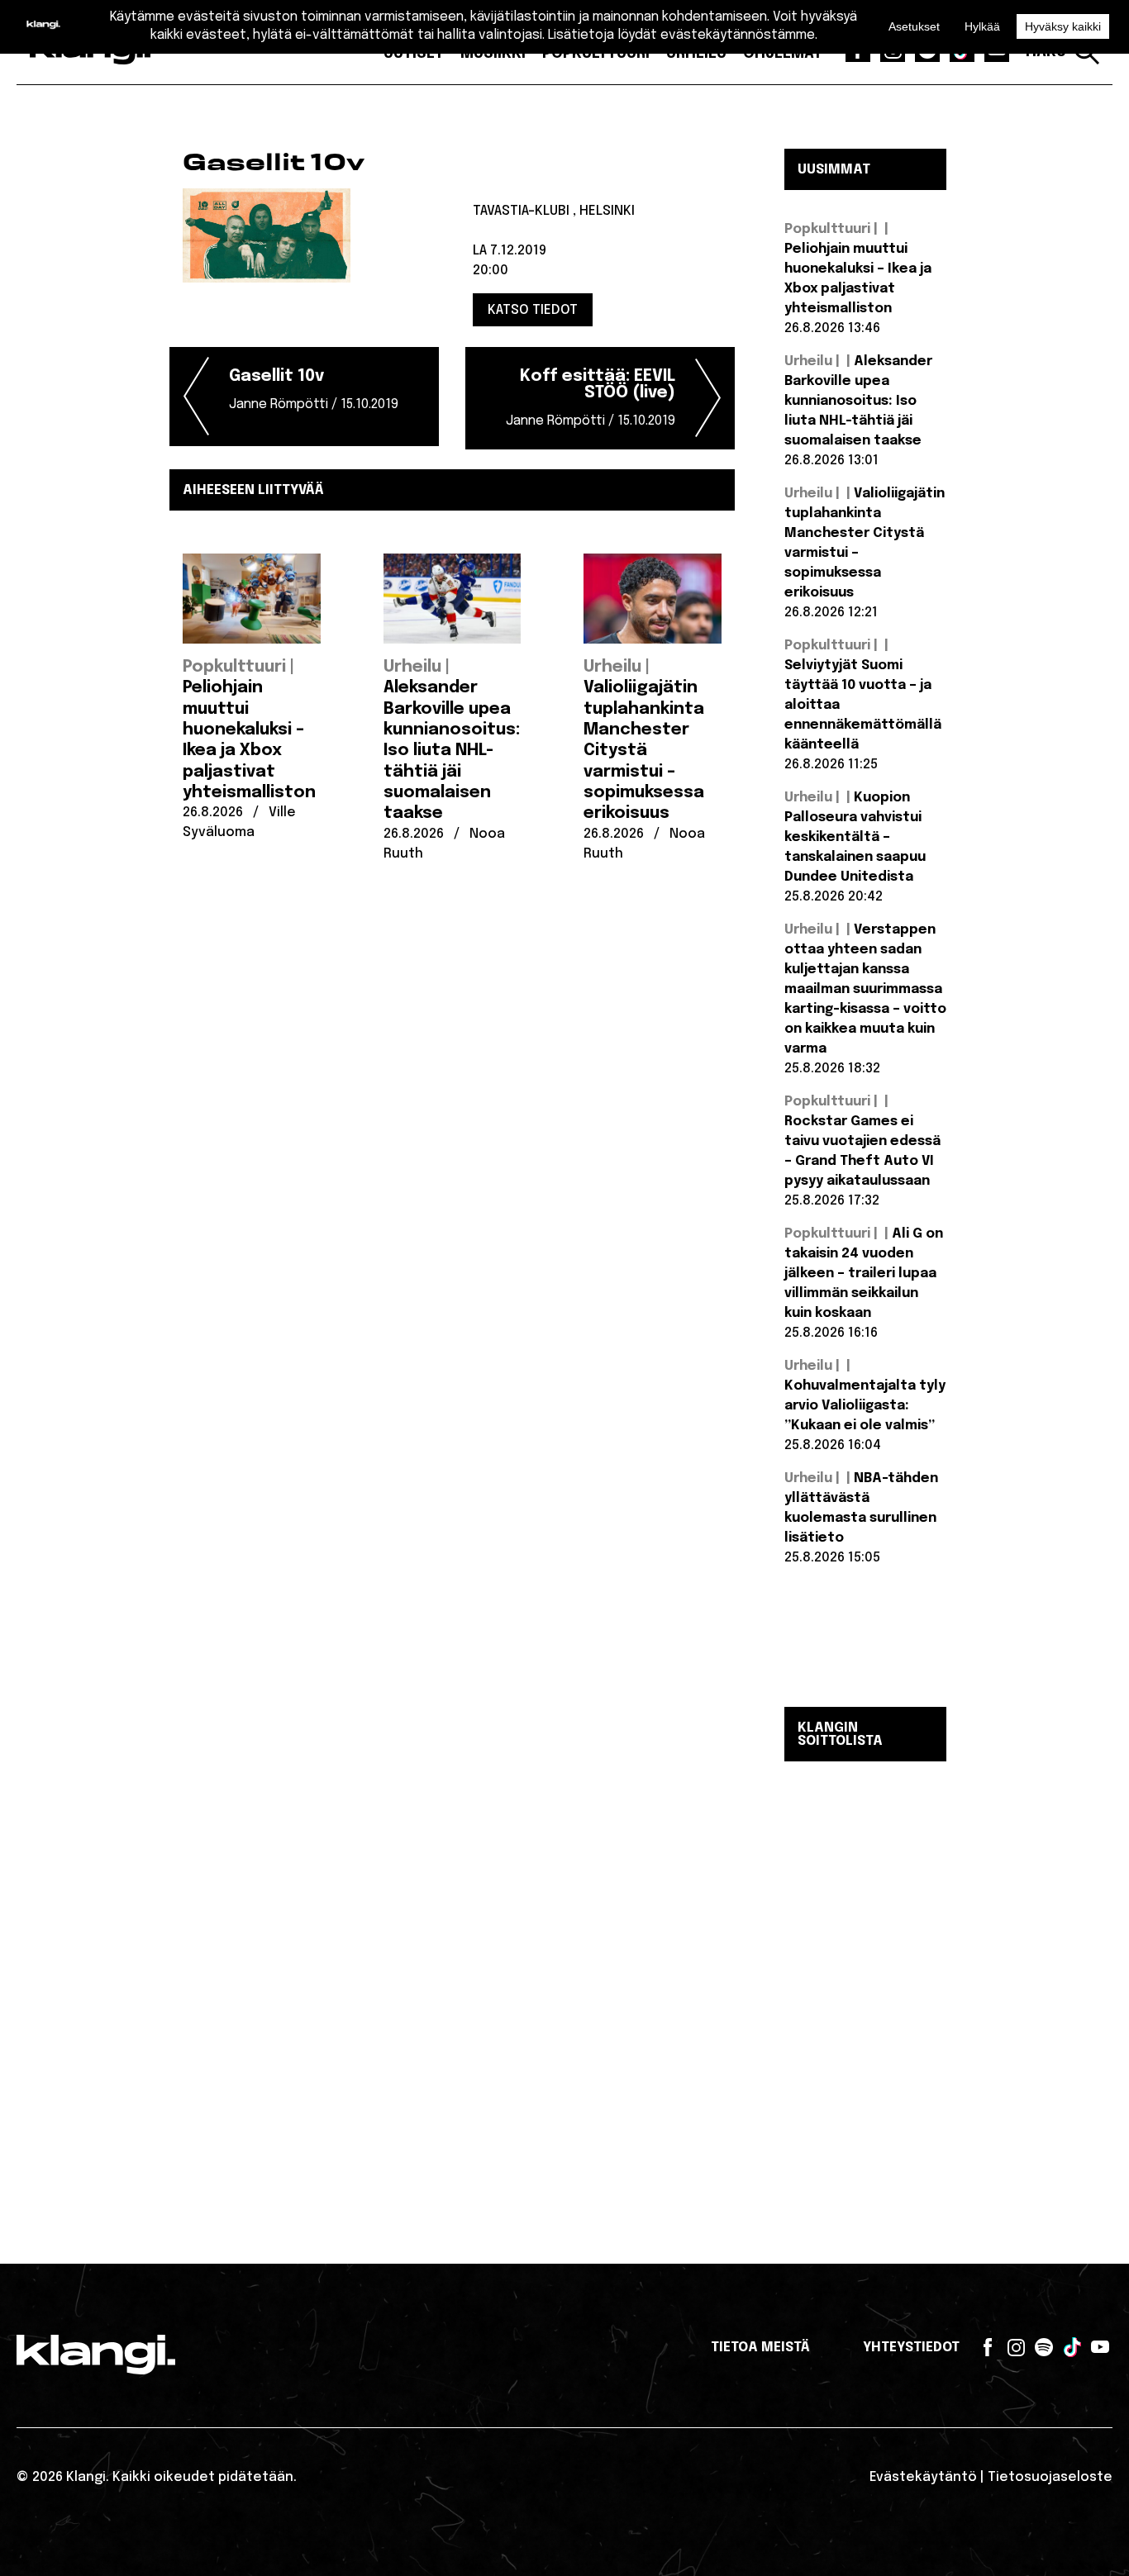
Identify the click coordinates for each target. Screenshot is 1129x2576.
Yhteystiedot (911, 2348)
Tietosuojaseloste (1050, 2477)
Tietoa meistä (760, 2348)
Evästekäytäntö (923, 2477)
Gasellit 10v (314, 390)
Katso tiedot (533, 310)
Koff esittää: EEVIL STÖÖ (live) (591, 398)
